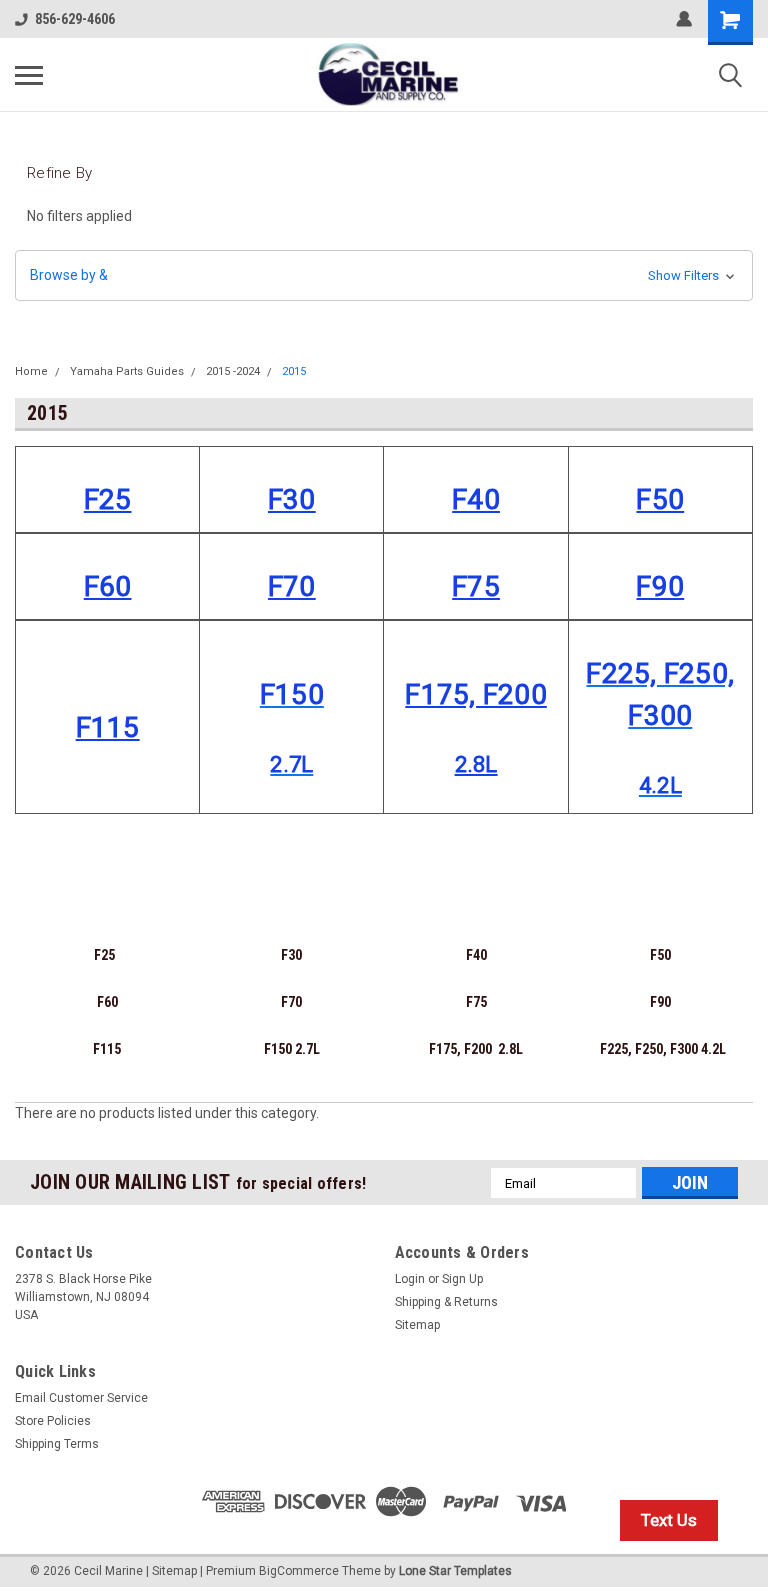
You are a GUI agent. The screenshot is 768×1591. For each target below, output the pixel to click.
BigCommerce (299, 1571)
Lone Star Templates (455, 1571)
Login (410, 1279)
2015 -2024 (233, 371)
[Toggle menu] (29, 75)
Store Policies (53, 1421)
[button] (384, 275)
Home (31, 371)
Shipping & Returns (446, 1302)
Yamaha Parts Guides (127, 371)
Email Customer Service (81, 1398)
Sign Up (462, 1279)
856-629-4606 (75, 19)
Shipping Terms (57, 1444)
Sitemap (417, 1325)
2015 (294, 371)
